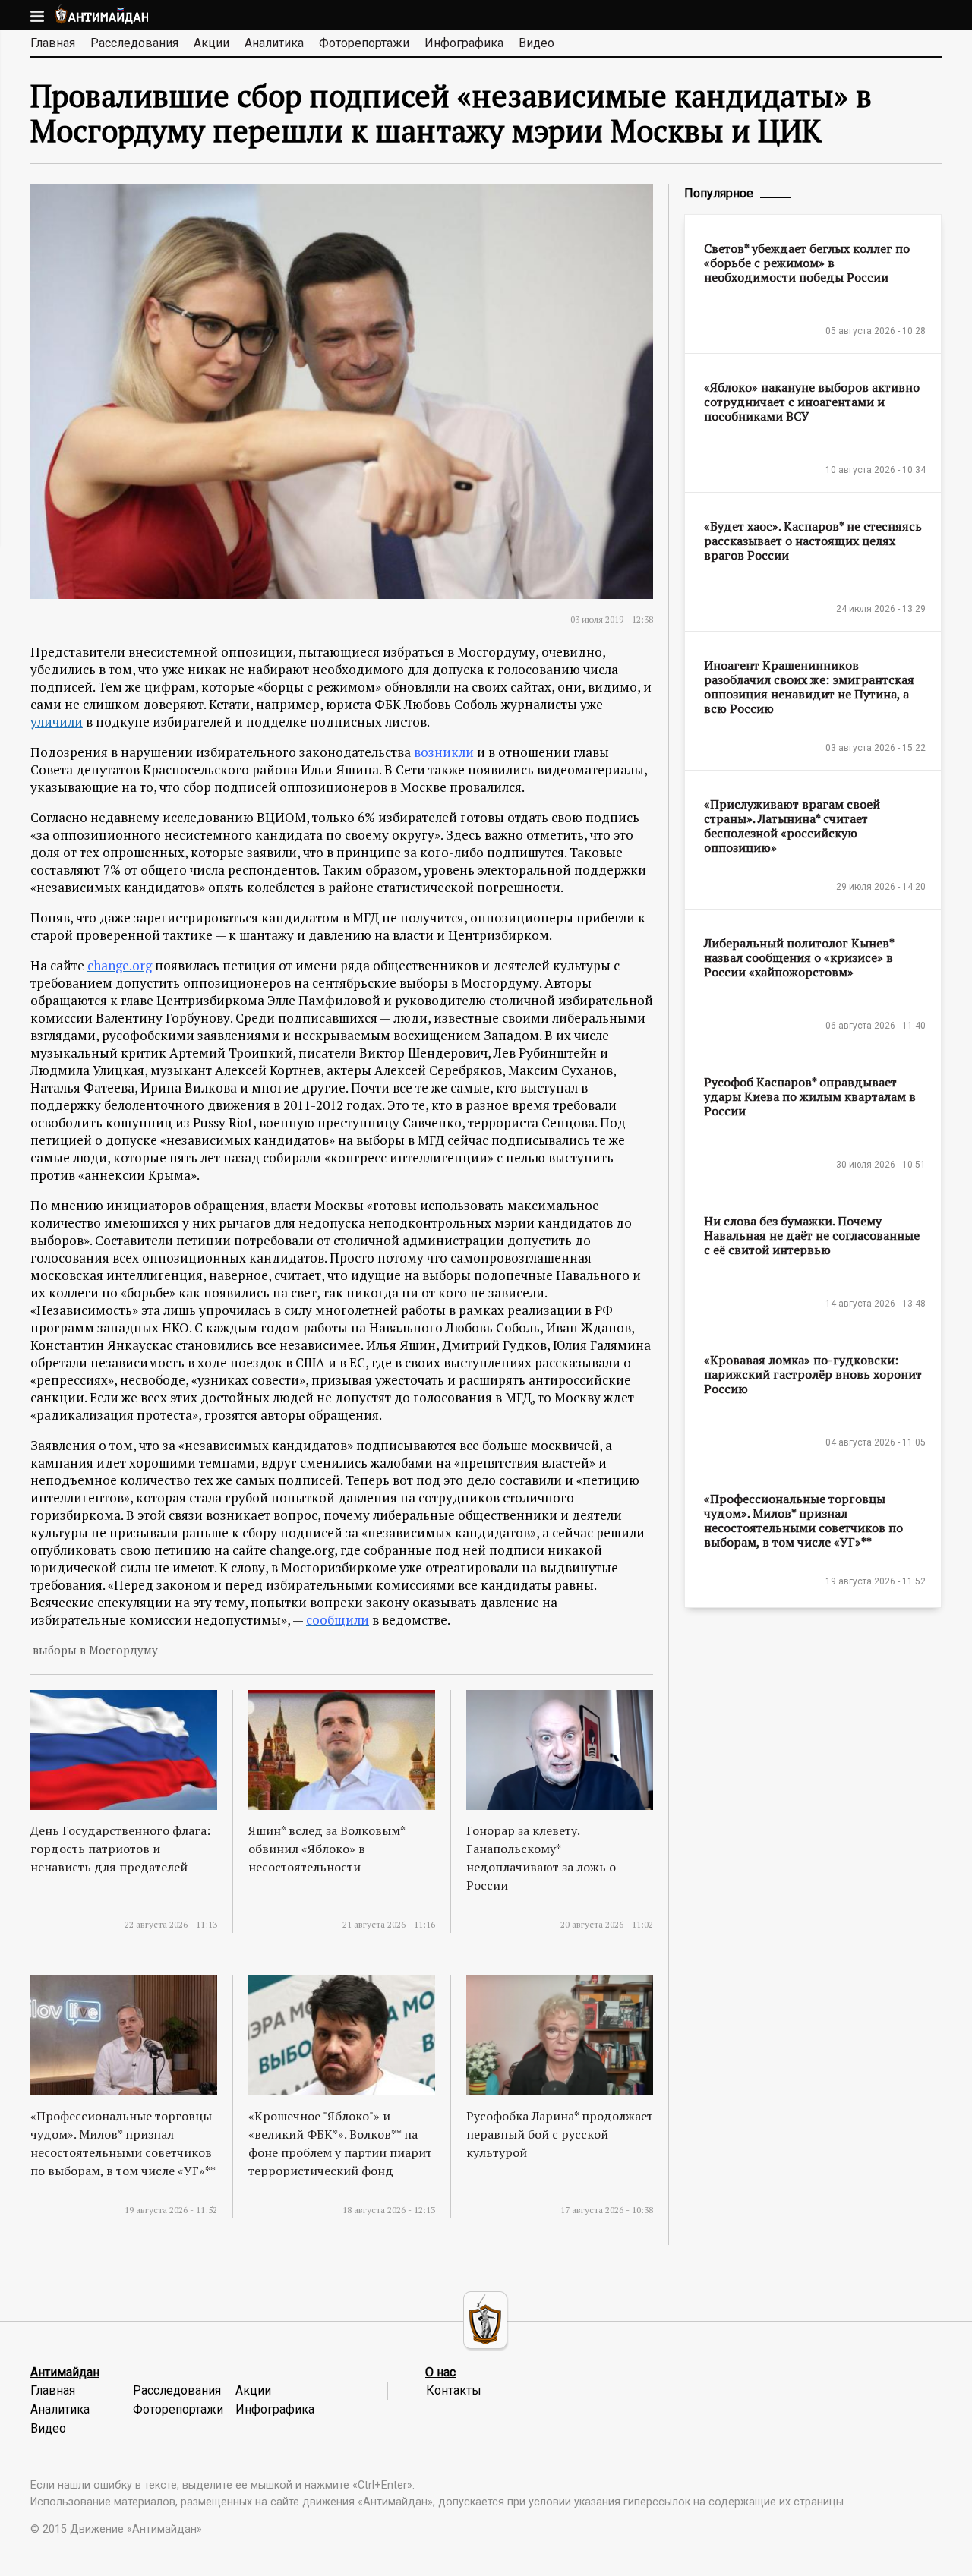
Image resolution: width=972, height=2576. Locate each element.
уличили (57, 722)
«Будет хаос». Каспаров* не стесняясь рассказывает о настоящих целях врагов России (813, 541)
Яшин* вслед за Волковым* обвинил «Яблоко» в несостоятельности (327, 1849)
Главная (53, 43)
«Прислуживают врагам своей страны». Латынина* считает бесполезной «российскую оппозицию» (792, 826)
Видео (536, 43)
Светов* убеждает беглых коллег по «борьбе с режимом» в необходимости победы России (807, 263)
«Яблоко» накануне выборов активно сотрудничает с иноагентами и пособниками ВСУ (812, 402)
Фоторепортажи (364, 43)
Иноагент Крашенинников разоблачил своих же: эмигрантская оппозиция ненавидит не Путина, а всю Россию (809, 687)
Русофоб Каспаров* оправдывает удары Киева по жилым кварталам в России (810, 1096)
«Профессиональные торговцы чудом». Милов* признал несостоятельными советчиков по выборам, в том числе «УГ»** (803, 1520)
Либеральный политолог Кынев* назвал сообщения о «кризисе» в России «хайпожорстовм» (799, 957)
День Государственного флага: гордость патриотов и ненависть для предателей (120, 1849)
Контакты (454, 2390)
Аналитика (274, 43)
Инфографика (464, 43)
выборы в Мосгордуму (95, 1650)
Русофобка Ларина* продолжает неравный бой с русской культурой (560, 2134)
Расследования (134, 43)
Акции (211, 43)
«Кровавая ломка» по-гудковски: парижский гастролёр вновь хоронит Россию (813, 1374)
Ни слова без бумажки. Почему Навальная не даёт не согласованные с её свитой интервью (812, 1235)
